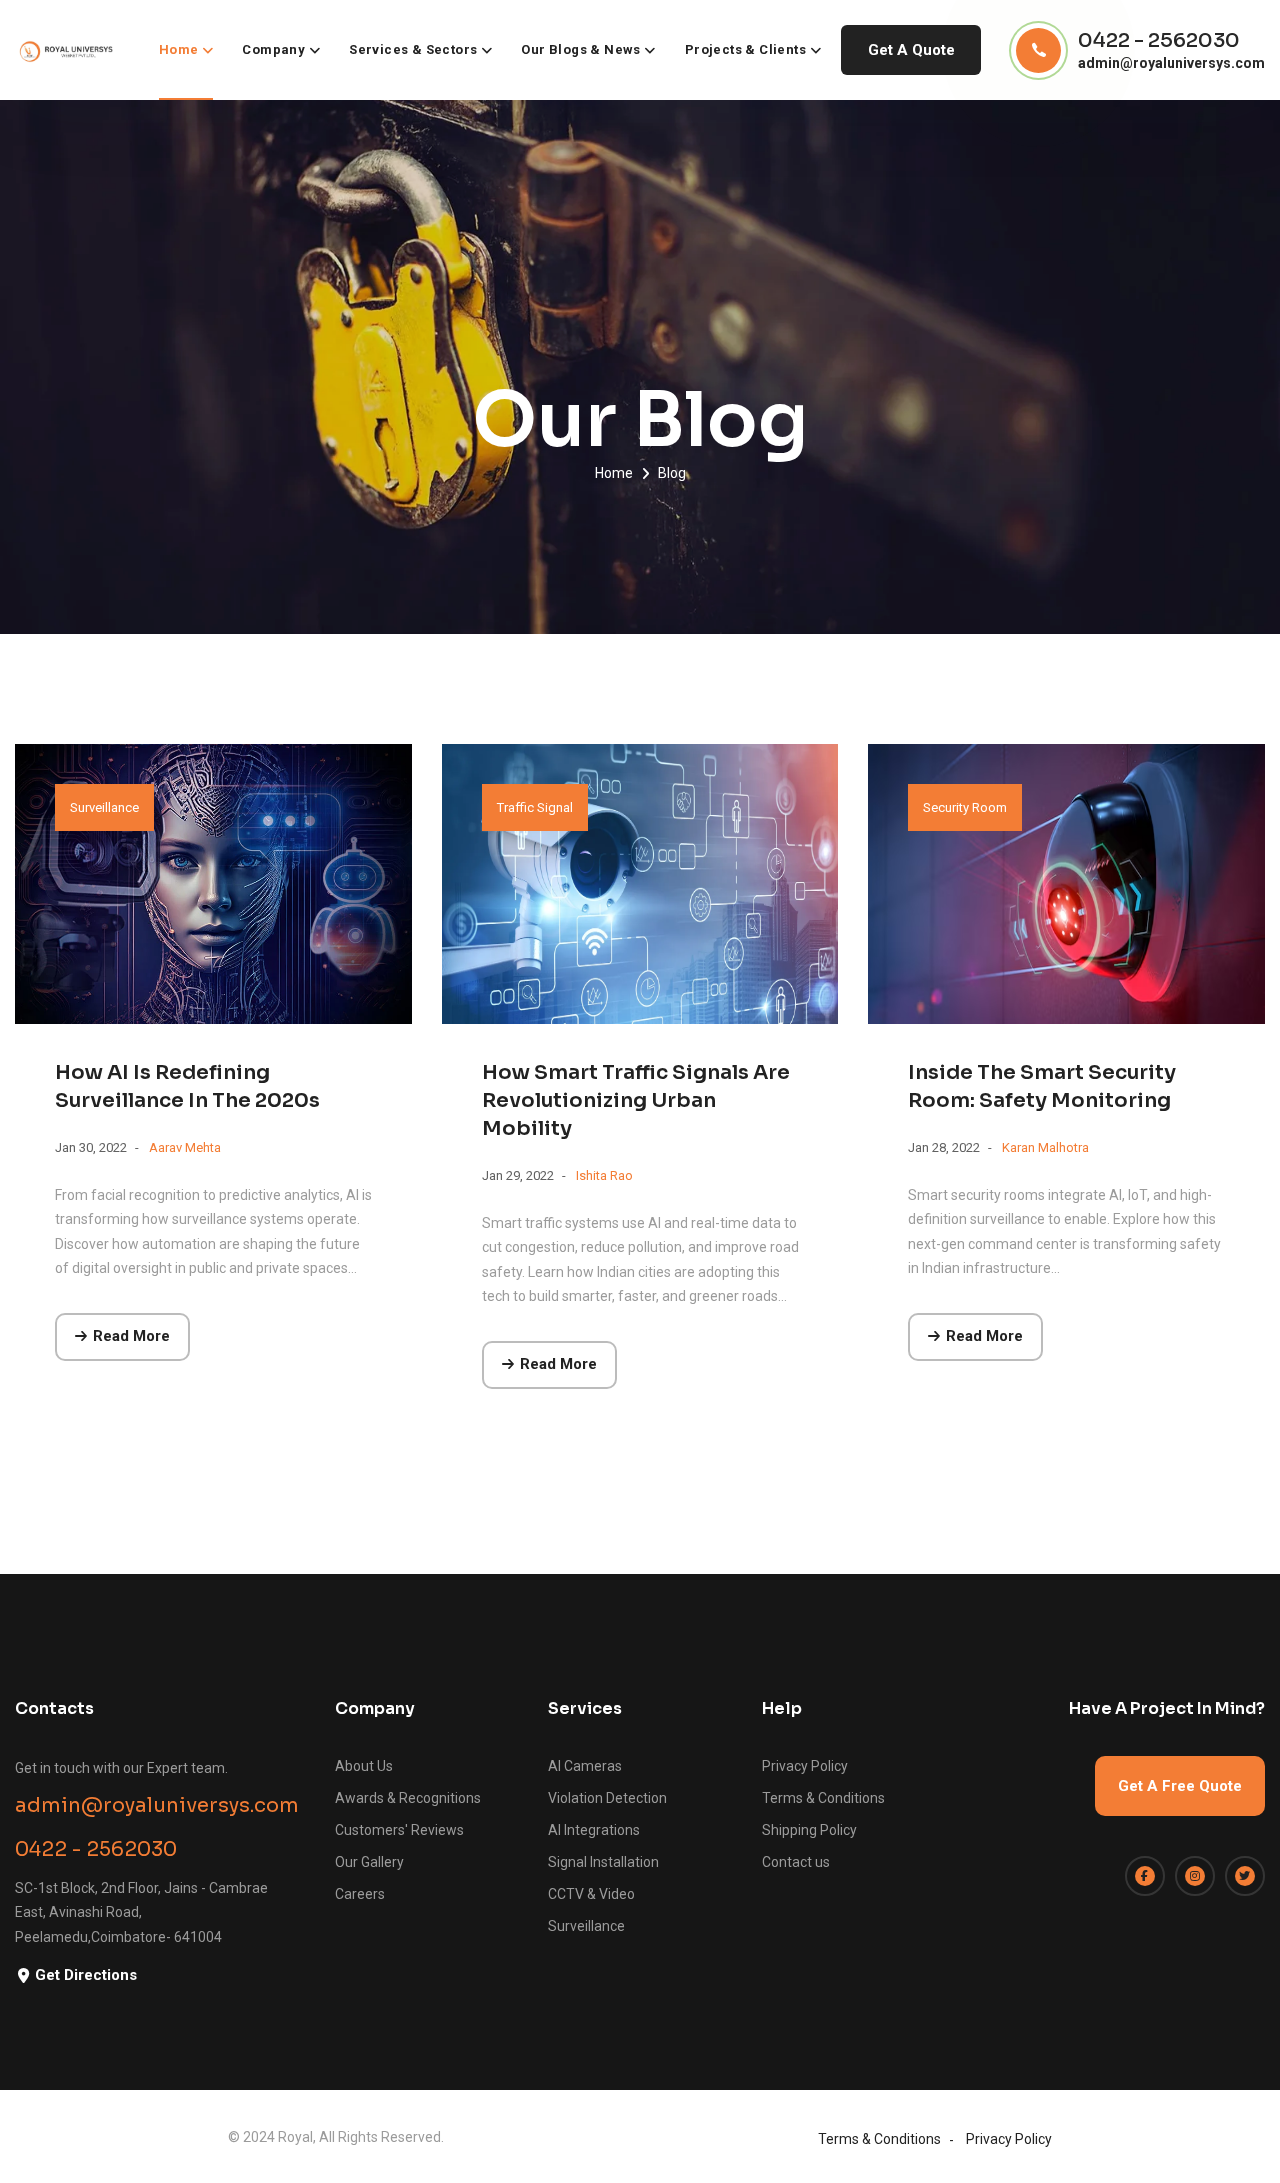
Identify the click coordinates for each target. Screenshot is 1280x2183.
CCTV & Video (591, 1894)
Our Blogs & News (580, 49)
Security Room (965, 807)
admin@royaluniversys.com (1171, 63)
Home (179, 49)
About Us (364, 1766)
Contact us (796, 1862)
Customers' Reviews (399, 1830)
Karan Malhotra (1045, 1147)
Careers (360, 1894)
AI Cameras (585, 1766)
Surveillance (104, 807)
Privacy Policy (805, 1766)
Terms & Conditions (823, 1798)
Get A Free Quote (1180, 1786)
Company (273, 49)
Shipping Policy (809, 1830)
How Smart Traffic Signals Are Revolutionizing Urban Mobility (636, 1100)
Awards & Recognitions (408, 1798)
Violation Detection (607, 1798)
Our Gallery (369, 1862)
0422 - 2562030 (1159, 41)
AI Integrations (594, 1830)
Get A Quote (911, 50)
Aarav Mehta (185, 1147)
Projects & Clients (745, 49)
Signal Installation (603, 1862)
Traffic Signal (535, 807)
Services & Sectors (413, 49)
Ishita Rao (604, 1175)
